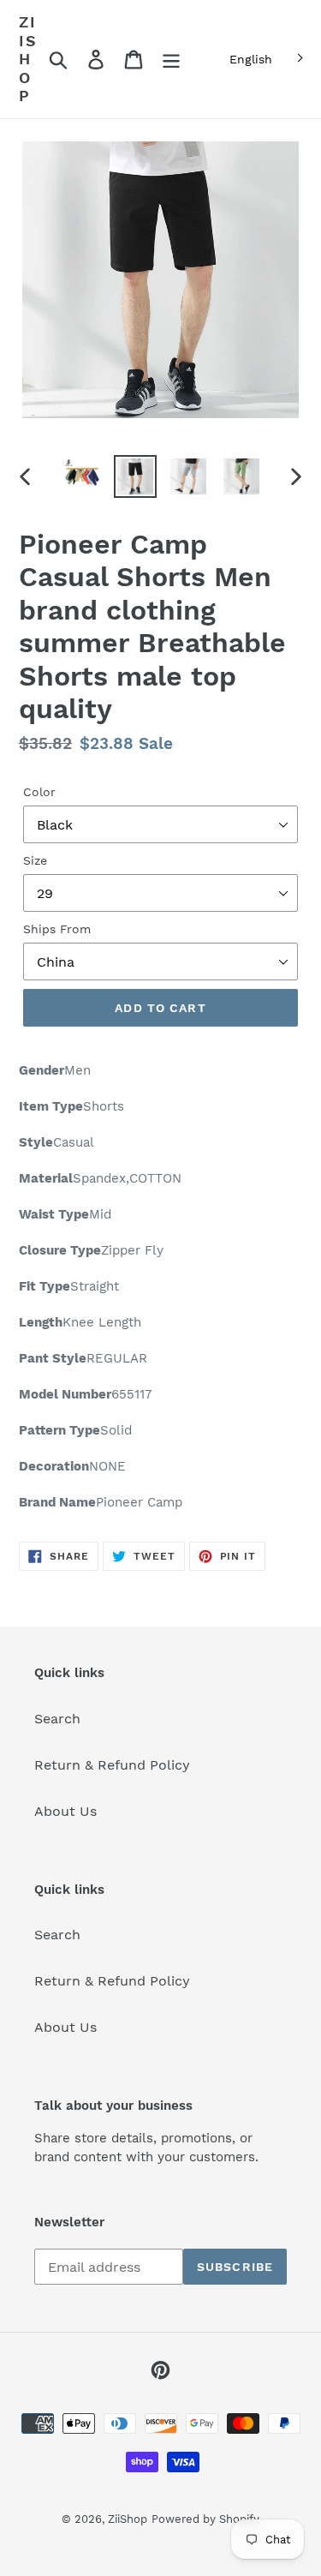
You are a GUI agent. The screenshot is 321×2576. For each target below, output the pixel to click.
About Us (65, 1811)
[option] (82, 476)
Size (35, 860)
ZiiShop (28, 59)
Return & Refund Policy (112, 1765)
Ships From (57, 929)
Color (39, 792)
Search (57, 1719)
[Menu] (171, 60)
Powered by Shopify (205, 2519)
